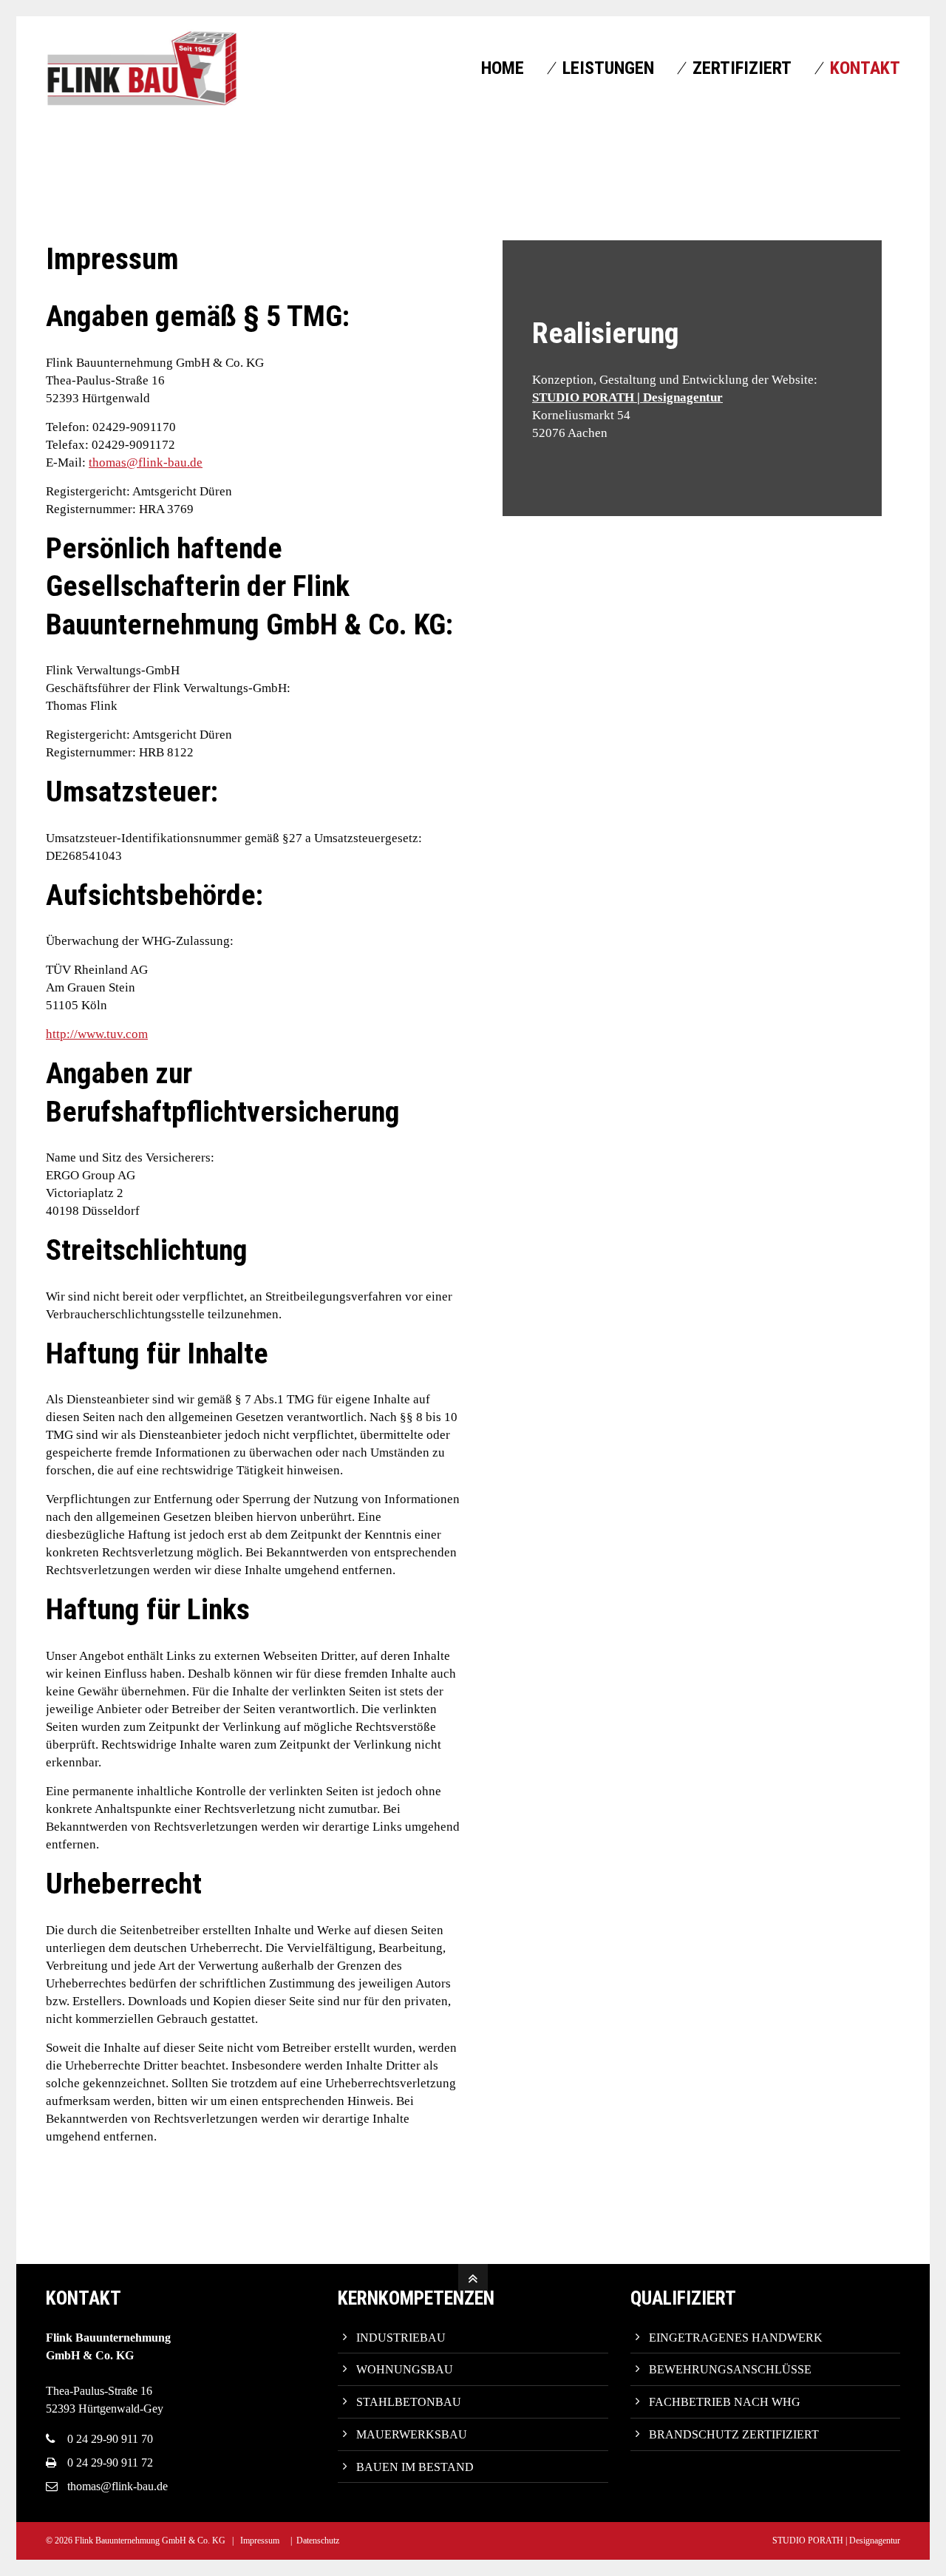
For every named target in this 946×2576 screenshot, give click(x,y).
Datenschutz (318, 2541)
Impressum (260, 2541)
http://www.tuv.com (97, 1034)
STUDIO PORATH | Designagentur (627, 397)
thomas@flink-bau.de (146, 462)
